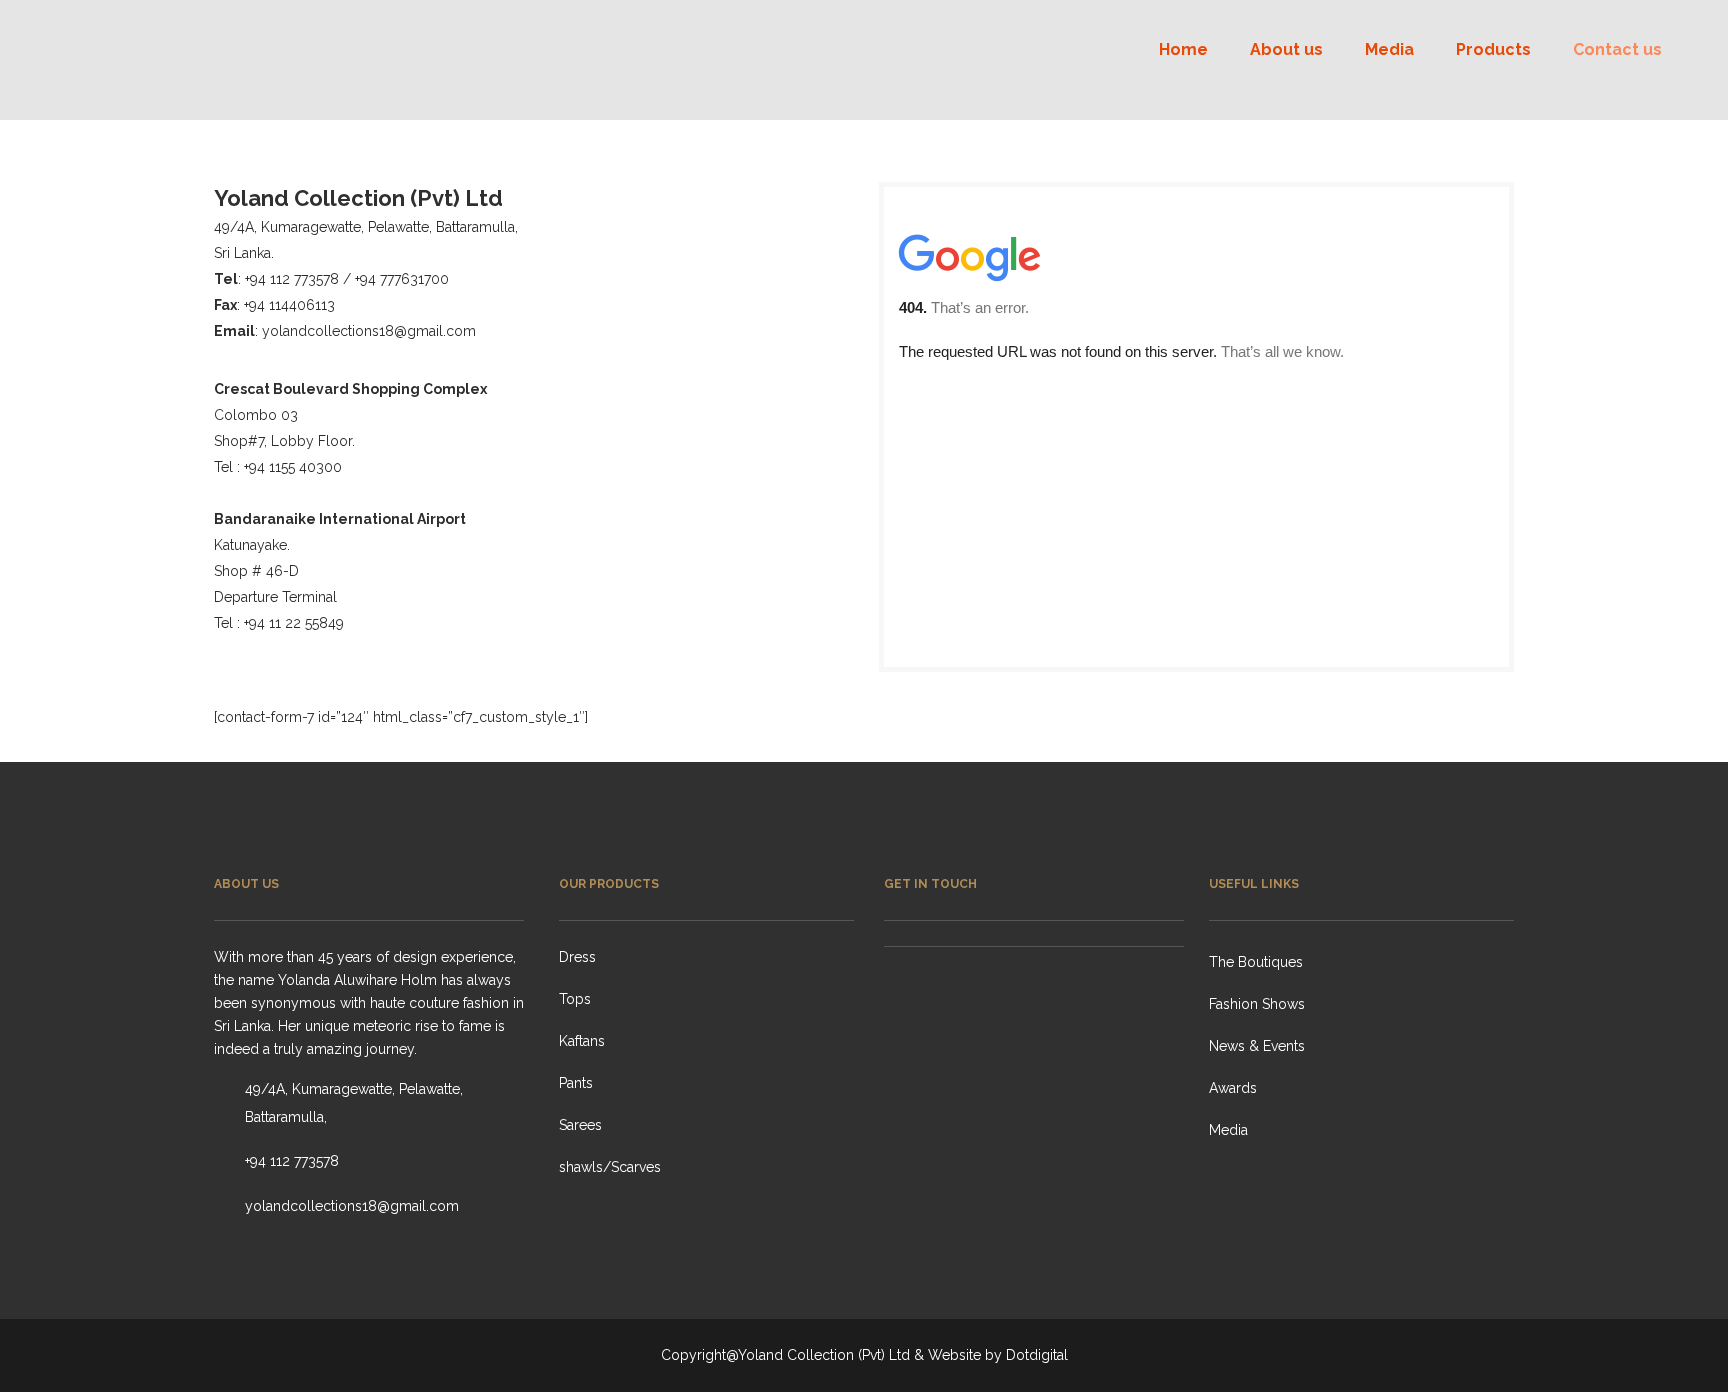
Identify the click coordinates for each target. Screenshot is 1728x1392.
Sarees (580, 1125)
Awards (1233, 1088)
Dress (577, 957)
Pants (576, 1083)
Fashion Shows (1257, 1004)
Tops (575, 999)
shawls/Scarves (610, 1167)
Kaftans (582, 1041)
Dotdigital (1037, 1355)
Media (1228, 1130)
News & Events (1257, 1046)
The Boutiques (1256, 962)
